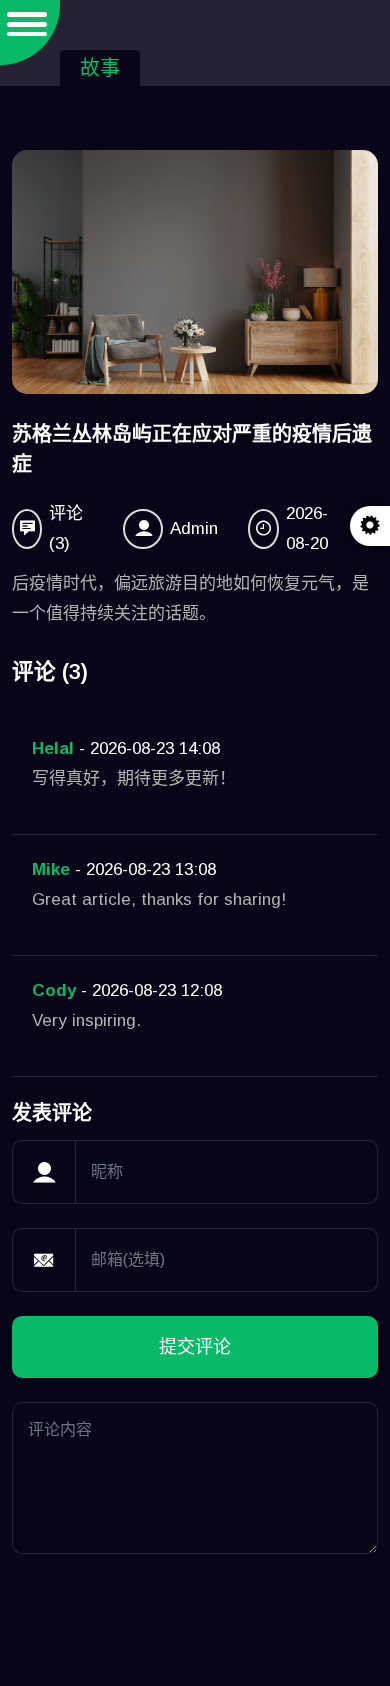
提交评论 (195, 1347)
